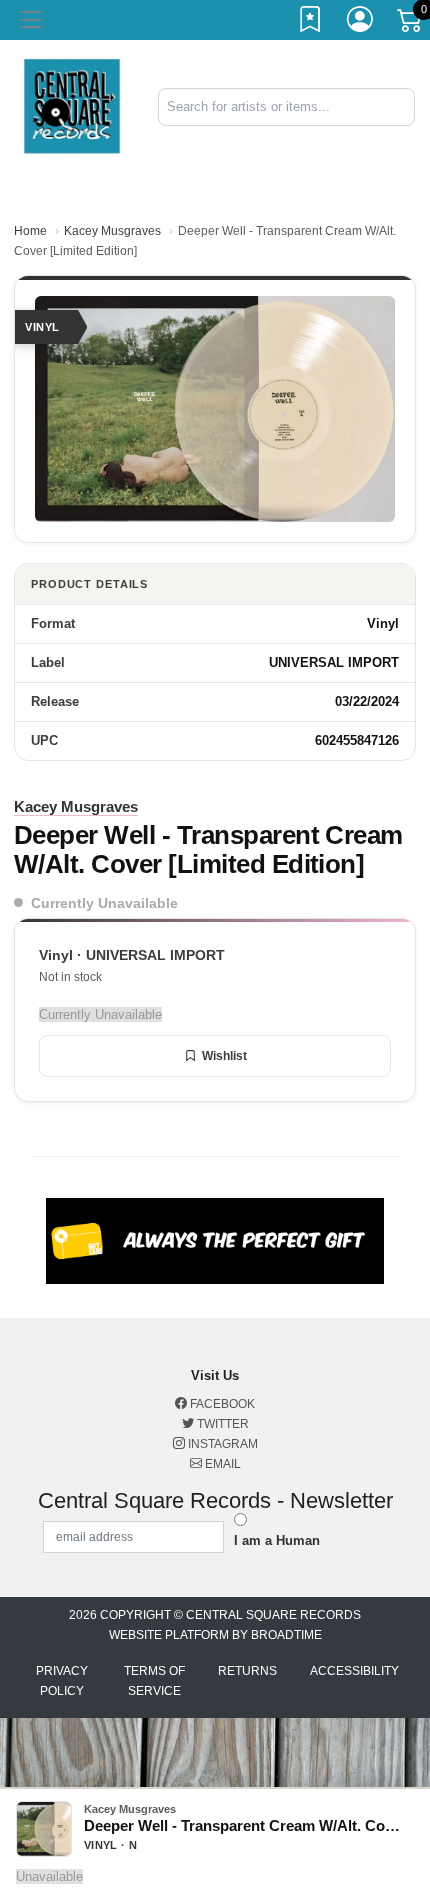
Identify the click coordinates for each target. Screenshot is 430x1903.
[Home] (71, 105)
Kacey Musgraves (112, 231)
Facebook (221, 1404)
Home (30, 231)
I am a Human (277, 1540)
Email (221, 1464)
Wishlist (224, 1056)
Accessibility (354, 1671)
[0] (411, 24)
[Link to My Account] (361, 23)
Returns (247, 1671)
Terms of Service (154, 1681)
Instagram (221, 1444)
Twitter (221, 1424)
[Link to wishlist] (311, 23)
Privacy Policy (62, 1681)
